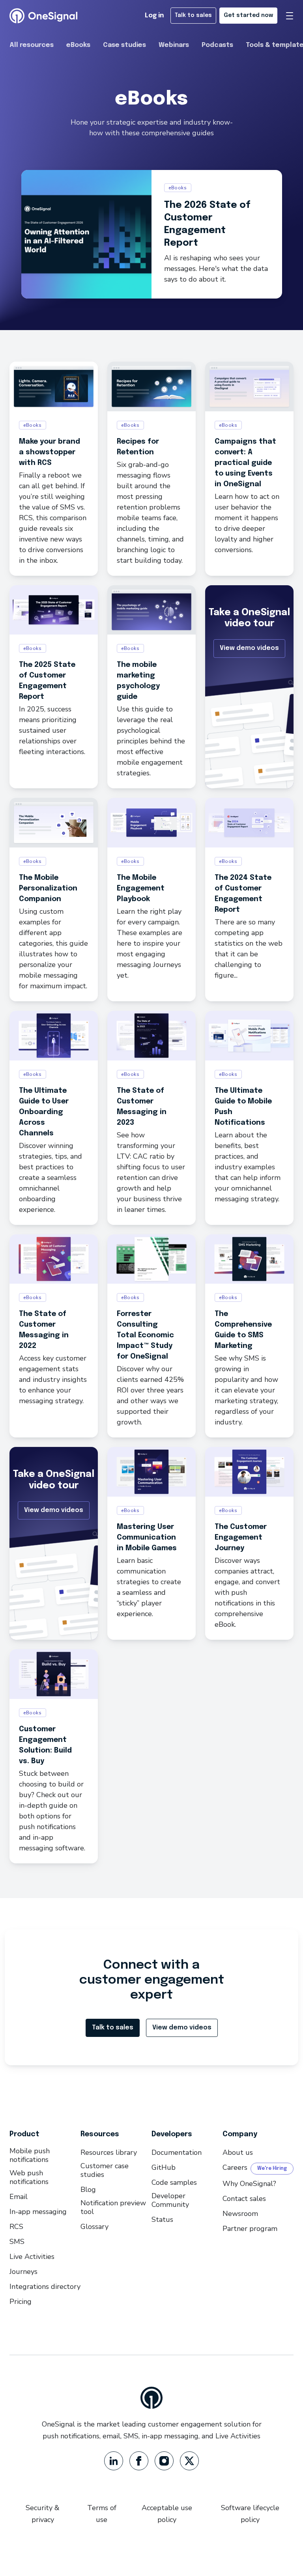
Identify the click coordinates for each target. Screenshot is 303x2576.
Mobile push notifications (30, 2155)
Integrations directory (45, 2287)
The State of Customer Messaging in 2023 (142, 1107)
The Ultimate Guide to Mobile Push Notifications (243, 1107)
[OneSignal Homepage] (43, 16)
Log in (154, 16)
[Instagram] (164, 2461)
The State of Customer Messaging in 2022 (44, 1330)
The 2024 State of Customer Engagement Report (243, 894)
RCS (16, 2227)
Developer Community (170, 2200)
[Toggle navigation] (290, 16)
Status (162, 2219)
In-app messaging (38, 2212)
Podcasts (217, 45)
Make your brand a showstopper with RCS (50, 452)
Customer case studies (105, 2170)
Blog (88, 2190)
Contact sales (244, 2199)
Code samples (174, 2182)
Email (19, 2197)
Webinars (174, 45)
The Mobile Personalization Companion (48, 889)
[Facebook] (139, 2461)
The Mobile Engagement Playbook (141, 889)
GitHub (164, 2167)
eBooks (78, 45)
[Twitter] (189, 2461)
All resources (32, 45)
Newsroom (240, 2214)
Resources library (109, 2152)
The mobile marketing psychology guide (138, 681)
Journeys (23, 2272)
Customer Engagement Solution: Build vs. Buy (45, 1745)
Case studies (124, 45)
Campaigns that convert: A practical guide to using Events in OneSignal (245, 463)
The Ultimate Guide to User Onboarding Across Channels (44, 1112)
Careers (235, 2167)
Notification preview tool (113, 2207)
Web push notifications (29, 2177)
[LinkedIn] (114, 2461)
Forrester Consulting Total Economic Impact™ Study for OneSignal (145, 1335)
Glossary (94, 2227)
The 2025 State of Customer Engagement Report (47, 681)
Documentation (177, 2152)
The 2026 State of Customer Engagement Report (207, 224)
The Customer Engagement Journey (241, 1538)
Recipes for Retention (138, 447)
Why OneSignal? (249, 2184)
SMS (17, 2242)
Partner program (250, 2229)
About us (238, 2152)
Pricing (21, 2302)
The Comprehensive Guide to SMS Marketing (243, 1330)
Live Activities (32, 2257)
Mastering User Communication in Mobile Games (147, 1538)
